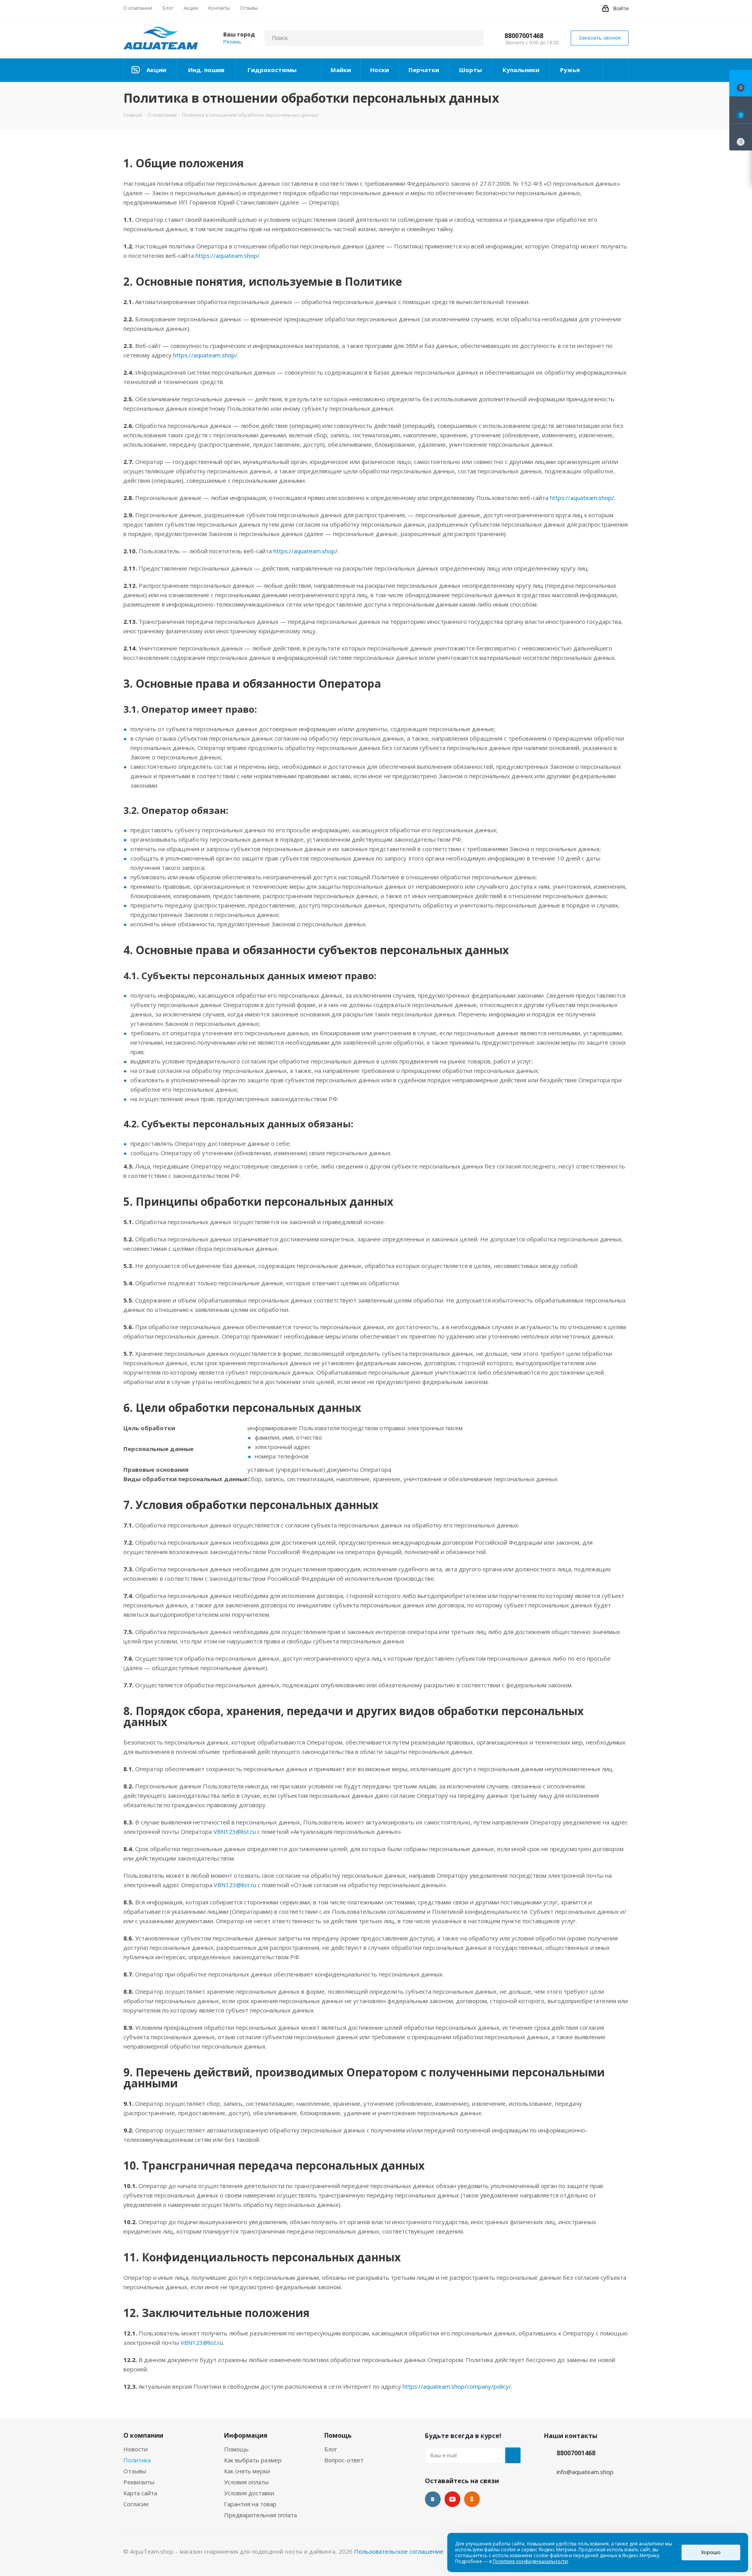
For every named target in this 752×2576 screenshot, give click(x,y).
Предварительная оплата (260, 2515)
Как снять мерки (247, 2471)
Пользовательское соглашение (399, 2551)
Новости (136, 2449)
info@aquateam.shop (585, 2472)
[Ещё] (616, 70)
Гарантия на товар (250, 2504)
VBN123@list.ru (235, 1831)
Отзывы (135, 2471)
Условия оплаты (246, 2482)
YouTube (452, 2499)
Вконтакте (433, 2499)
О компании (143, 2435)
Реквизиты (139, 2482)
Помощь (236, 2449)
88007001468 (524, 36)
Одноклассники (472, 2499)
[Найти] (474, 38)
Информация (246, 2435)
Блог (331, 2449)
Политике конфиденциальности (530, 2561)
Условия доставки (249, 2493)
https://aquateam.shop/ (228, 255)
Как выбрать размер (253, 2460)
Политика (137, 2460)
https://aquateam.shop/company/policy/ (457, 2386)
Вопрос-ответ (344, 2460)
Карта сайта (140, 2493)
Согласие (136, 2504)
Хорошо (711, 2552)
